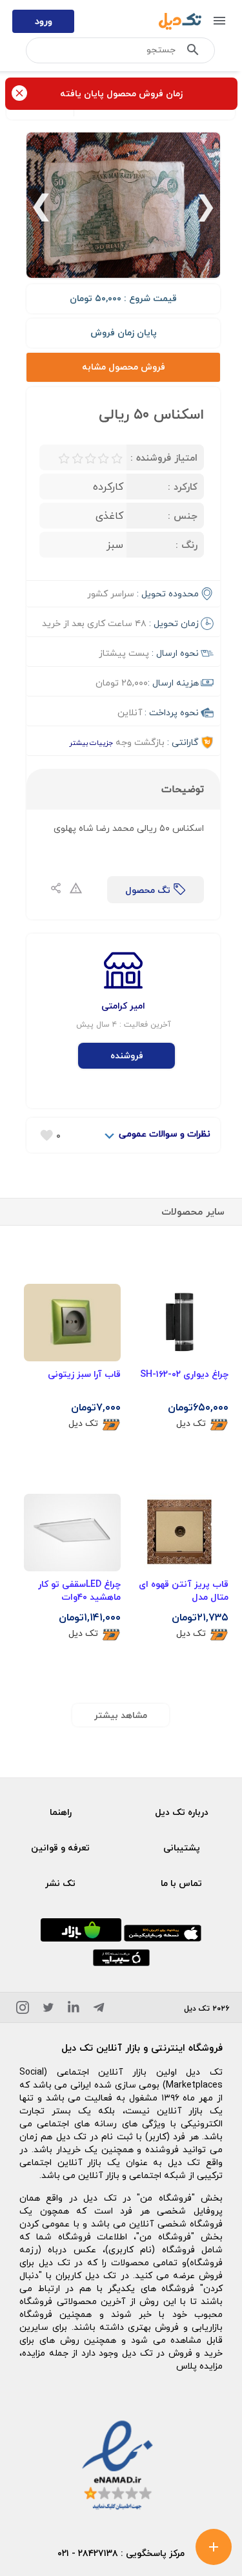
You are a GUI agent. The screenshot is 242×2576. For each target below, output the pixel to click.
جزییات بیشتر (91, 743)
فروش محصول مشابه (124, 367)
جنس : (183, 516)
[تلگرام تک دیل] (99, 2010)
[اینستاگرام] (23, 2010)
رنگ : (187, 545)
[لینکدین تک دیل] (74, 2010)
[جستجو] (193, 52)
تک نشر (60, 1883)
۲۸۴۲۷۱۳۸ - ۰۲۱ (88, 2553)
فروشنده (127, 1055)
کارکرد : (183, 487)
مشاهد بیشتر (121, 1715)
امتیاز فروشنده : (164, 457)
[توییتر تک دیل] (48, 2010)
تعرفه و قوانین (60, 1848)
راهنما (61, 1812)
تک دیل (191, 1424)
